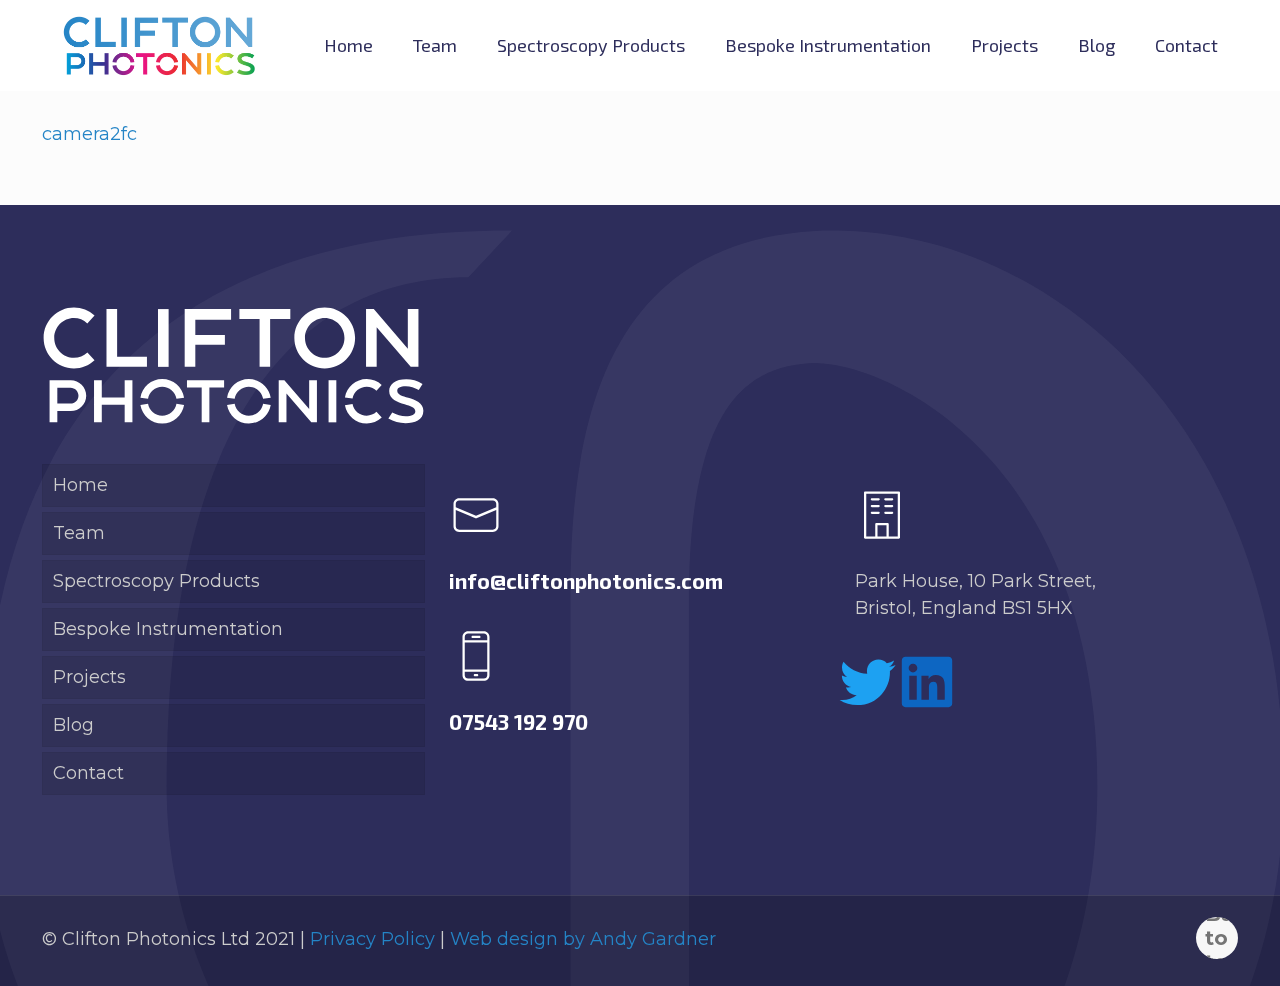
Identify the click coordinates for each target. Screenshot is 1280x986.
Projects (89, 677)
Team (79, 533)
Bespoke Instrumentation (168, 629)
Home (80, 485)
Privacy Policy (372, 939)
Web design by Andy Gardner (583, 939)
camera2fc (89, 134)
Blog (73, 725)
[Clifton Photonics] (159, 45)
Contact (88, 773)
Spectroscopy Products (156, 581)
